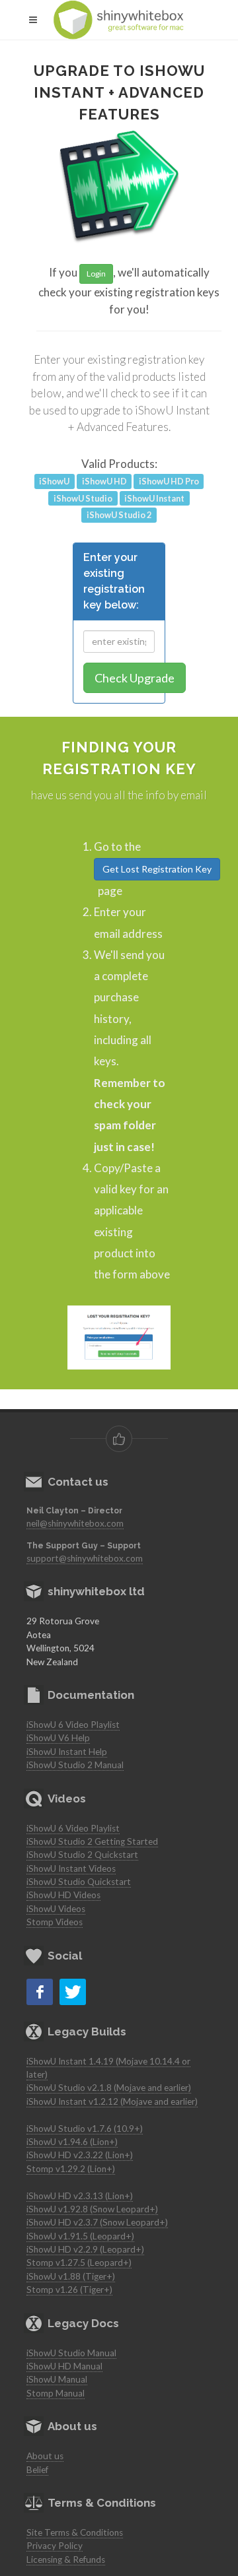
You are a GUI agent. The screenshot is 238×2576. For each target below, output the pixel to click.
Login (96, 274)
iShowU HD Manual (64, 2366)
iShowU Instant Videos (71, 1868)
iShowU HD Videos (63, 1895)
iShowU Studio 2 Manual (75, 1765)
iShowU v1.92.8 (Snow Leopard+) (92, 2209)
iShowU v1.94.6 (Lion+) (72, 2142)
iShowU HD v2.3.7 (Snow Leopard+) (97, 2222)
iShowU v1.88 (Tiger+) (71, 2276)
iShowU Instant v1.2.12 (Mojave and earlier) (112, 2101)
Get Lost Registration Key (157, 869)
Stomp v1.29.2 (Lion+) (71, 2169)
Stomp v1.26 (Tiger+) (69, 2290)
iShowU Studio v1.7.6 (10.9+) (85, 2129)
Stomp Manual (56, 2393)
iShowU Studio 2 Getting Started (92, 1841)
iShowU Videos (56, 1909)
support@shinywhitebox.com (85, 1558)
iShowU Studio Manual (71, 2353)
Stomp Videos (55, 1922)
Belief (37, 2470)
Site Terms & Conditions (75, 2532)
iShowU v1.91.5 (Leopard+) (80, 2236)
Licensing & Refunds (66, 2559)
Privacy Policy (55, 2546)
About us (45, 2456)
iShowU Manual (57, 2379)
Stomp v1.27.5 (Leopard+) (79, 2262)
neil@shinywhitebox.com (75, 1523)
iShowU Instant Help (67, 1752)
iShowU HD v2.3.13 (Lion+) (80, 2196)
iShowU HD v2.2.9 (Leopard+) (85, 2249)
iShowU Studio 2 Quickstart (82, 1855)
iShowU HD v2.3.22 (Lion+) (80, 2155)
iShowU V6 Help (58, 1738)
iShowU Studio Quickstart (79, 1882)
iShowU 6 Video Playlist (73, 1725)
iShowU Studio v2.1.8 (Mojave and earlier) (109, 2088)
